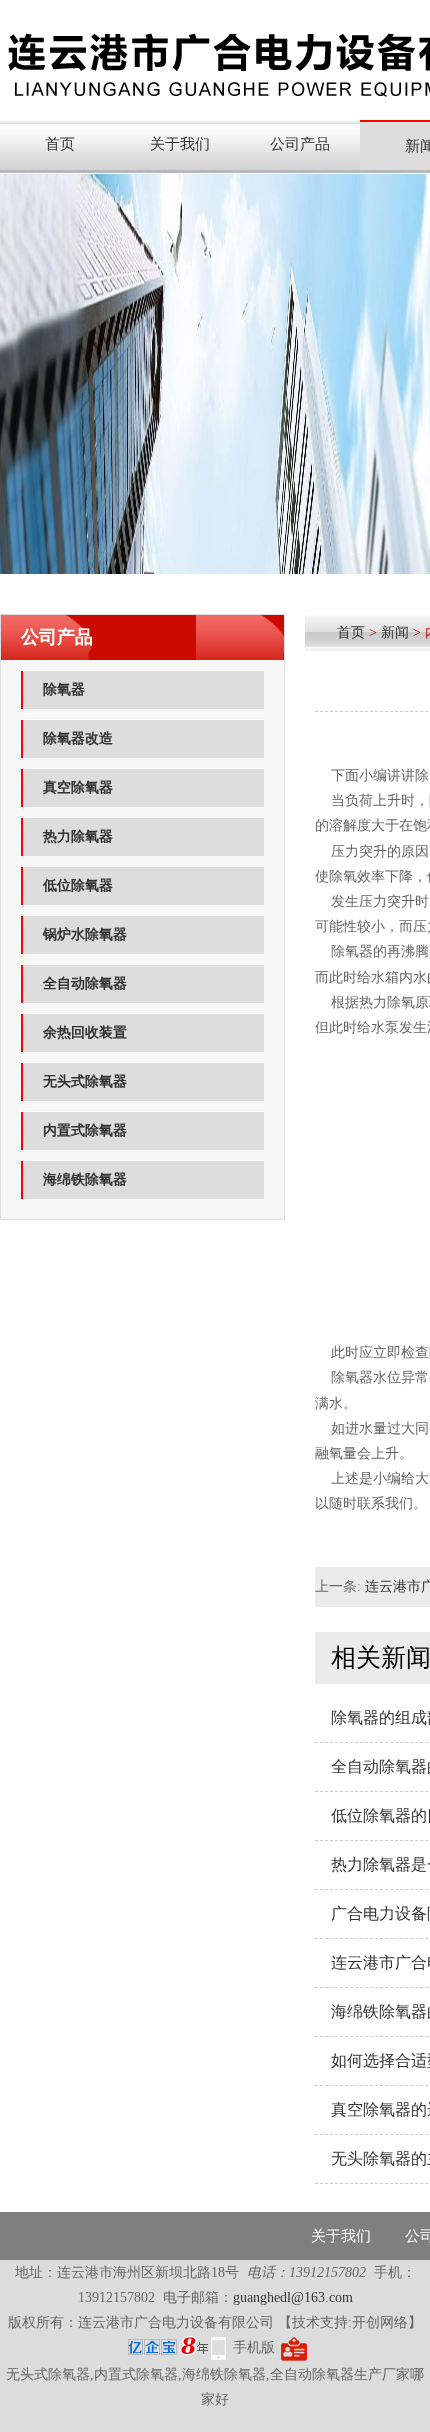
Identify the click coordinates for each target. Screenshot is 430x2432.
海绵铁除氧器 (85, 1179)
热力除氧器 (78, 836)
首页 (60, 144)
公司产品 (300, 144)
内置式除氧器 (85, 1130)
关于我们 (180, 144)
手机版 (254, 2347)
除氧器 (64, 689)
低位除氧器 (78, 885)
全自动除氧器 (85, 983)
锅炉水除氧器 (85, 934)
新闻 (395, 632)
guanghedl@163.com (293, 2297)
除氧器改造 (78, 738)
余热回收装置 (85, 1032)
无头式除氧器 (85, 1081)
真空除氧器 (78, 787)
